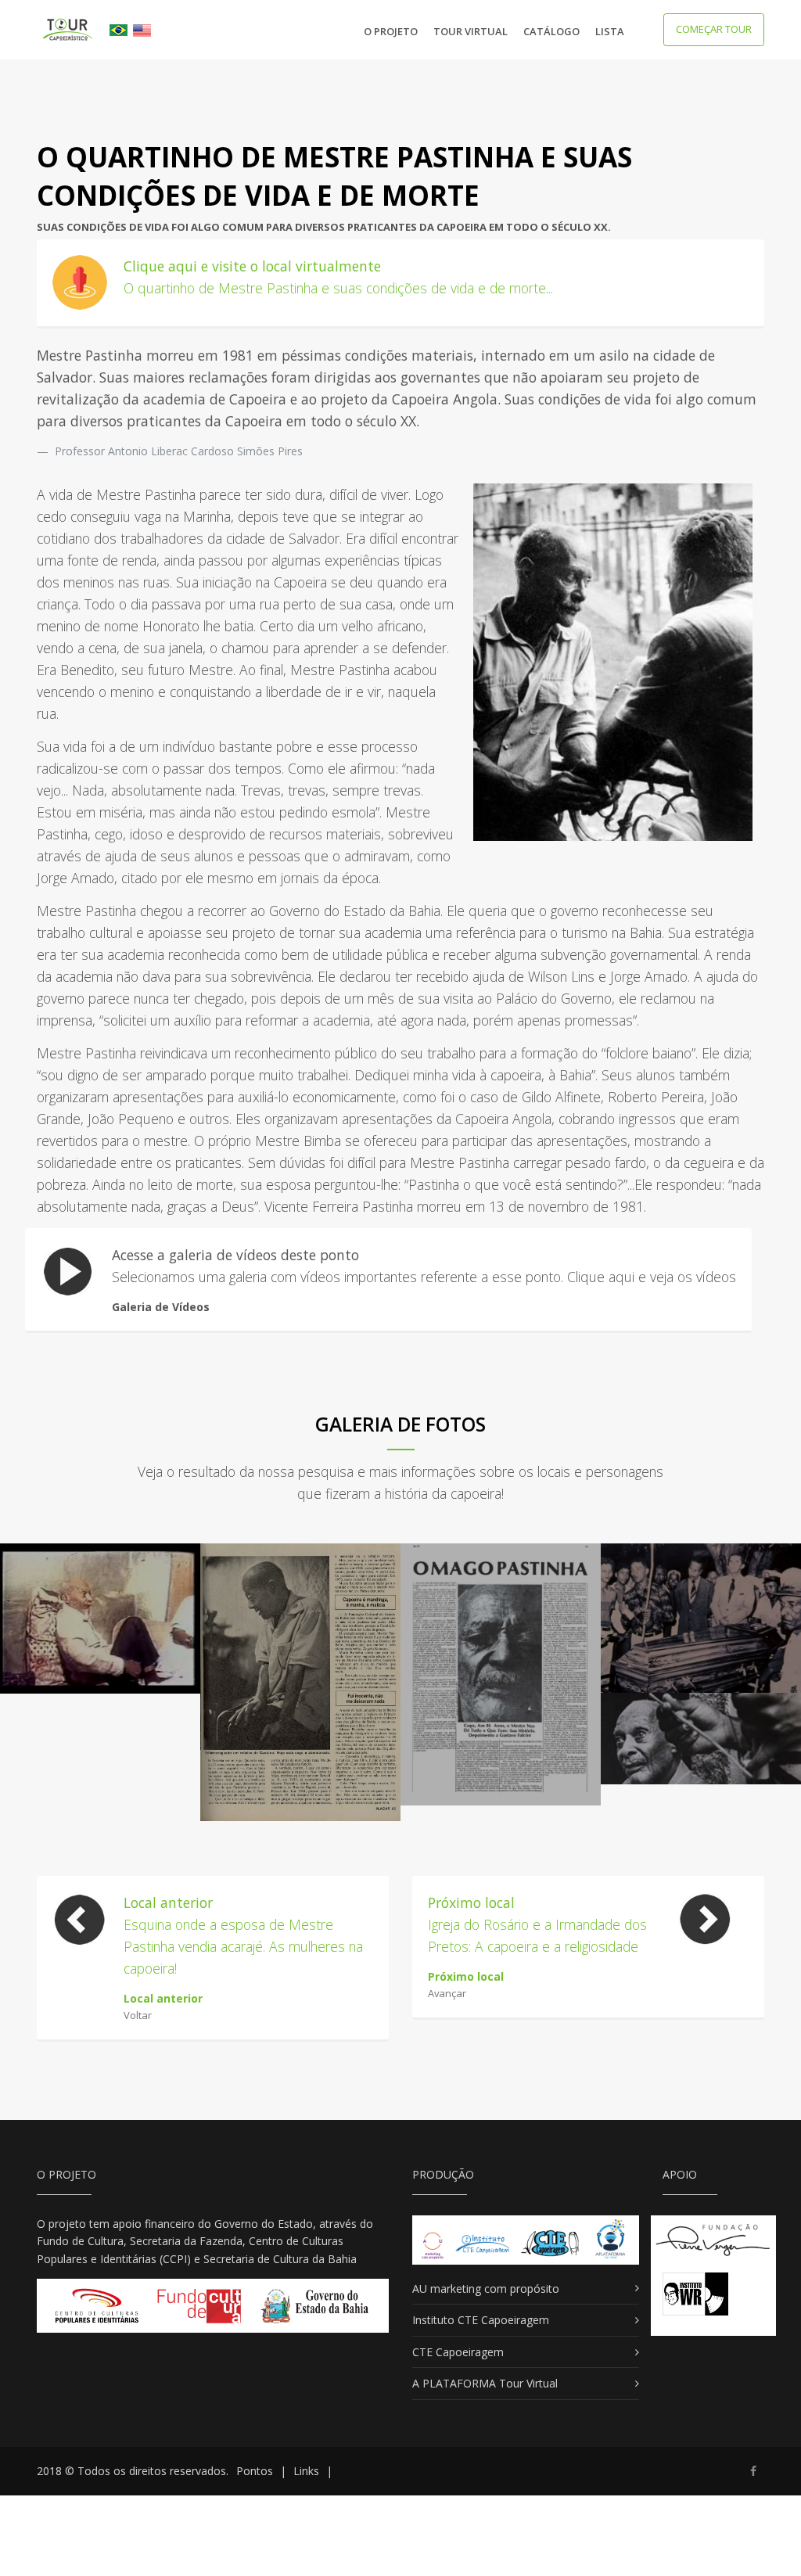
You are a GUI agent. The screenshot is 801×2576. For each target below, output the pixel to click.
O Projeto (391, 31)
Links (306, 2471)
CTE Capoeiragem (458, 2352)
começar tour (714, 29)
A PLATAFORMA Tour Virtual (485, 2383)
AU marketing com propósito (486, 2289)
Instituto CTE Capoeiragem (481, 2320)
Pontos (255, 2471)
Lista (610, 31)
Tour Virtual (471, 31)
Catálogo (551, 31)
